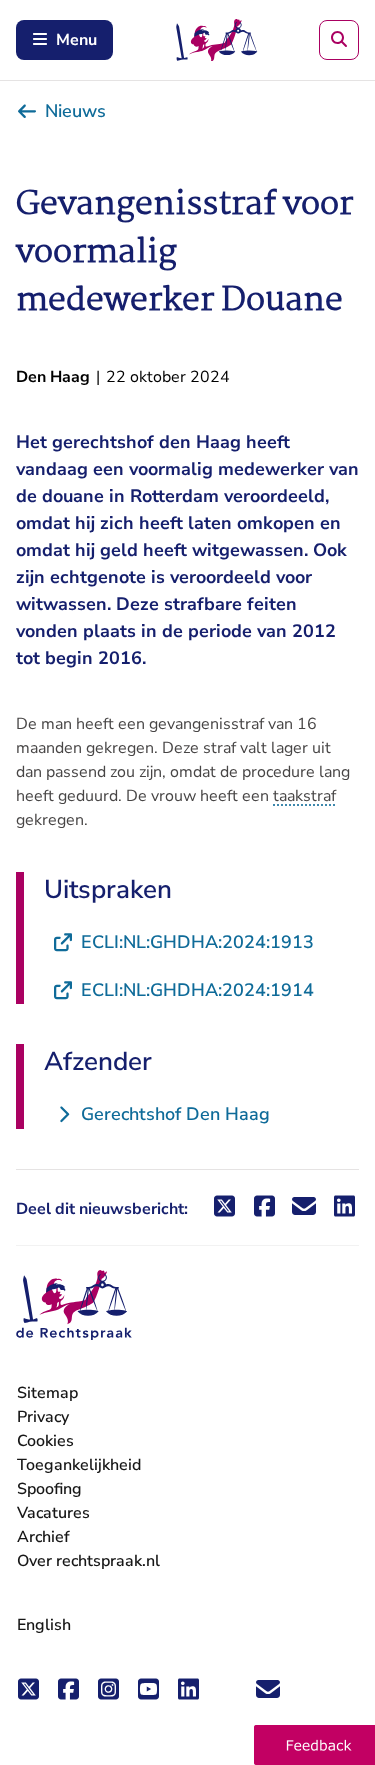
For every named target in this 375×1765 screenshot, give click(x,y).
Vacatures (53, 1513)
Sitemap (47, 1393)
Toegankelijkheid (79, 1465)
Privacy (43, 1417)
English (44, 1625)
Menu (76, 40)
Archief (43, 1537)
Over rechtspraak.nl (88, 1561)
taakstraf (304, 796)
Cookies (45, 1441)
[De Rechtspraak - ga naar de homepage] (74, 1305)
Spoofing (49, 1489)
